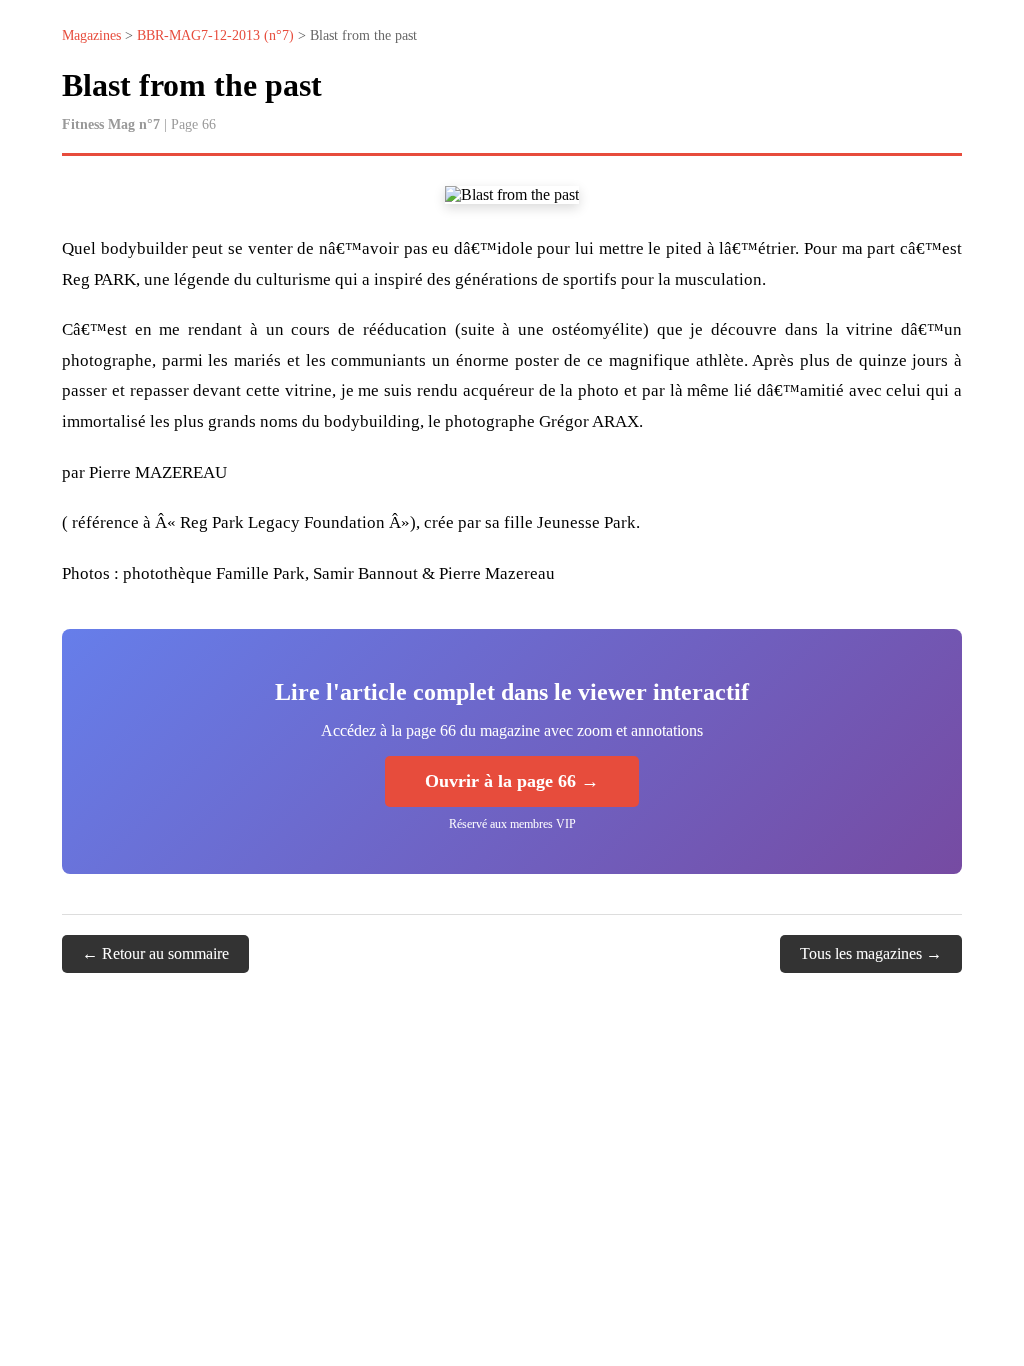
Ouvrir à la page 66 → (512, 781)
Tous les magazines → (871, 953)
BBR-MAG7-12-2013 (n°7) (215, 35)
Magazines (91, 35)
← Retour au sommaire (155, 953)
